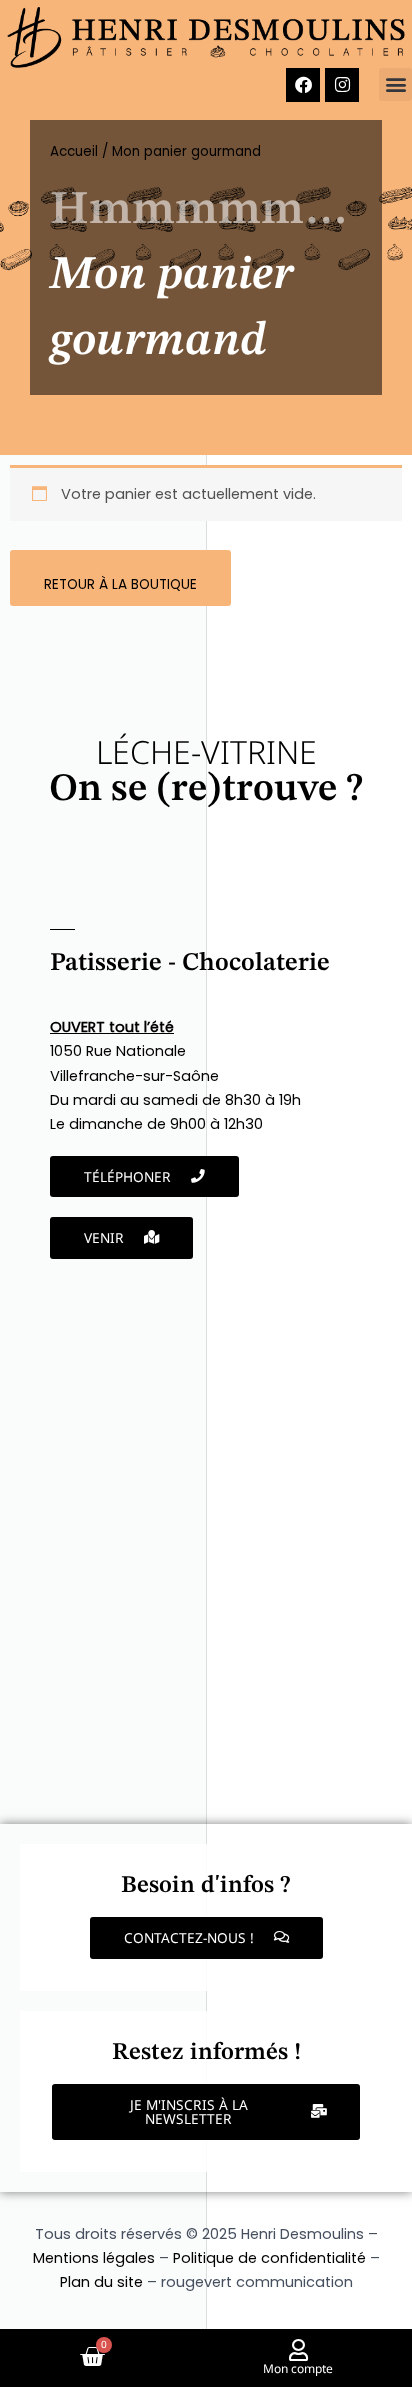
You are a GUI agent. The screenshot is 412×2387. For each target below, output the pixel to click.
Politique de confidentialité (269, 2258)
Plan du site (101, 2282)
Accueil (74, 151)
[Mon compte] (298, 2350)
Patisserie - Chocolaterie (190, 963)
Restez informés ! (206, 2053)
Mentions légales (94, 2258)
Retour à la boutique (120, 584)
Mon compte (298, 2368)
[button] (395, 84)
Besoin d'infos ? (206, 1886)
